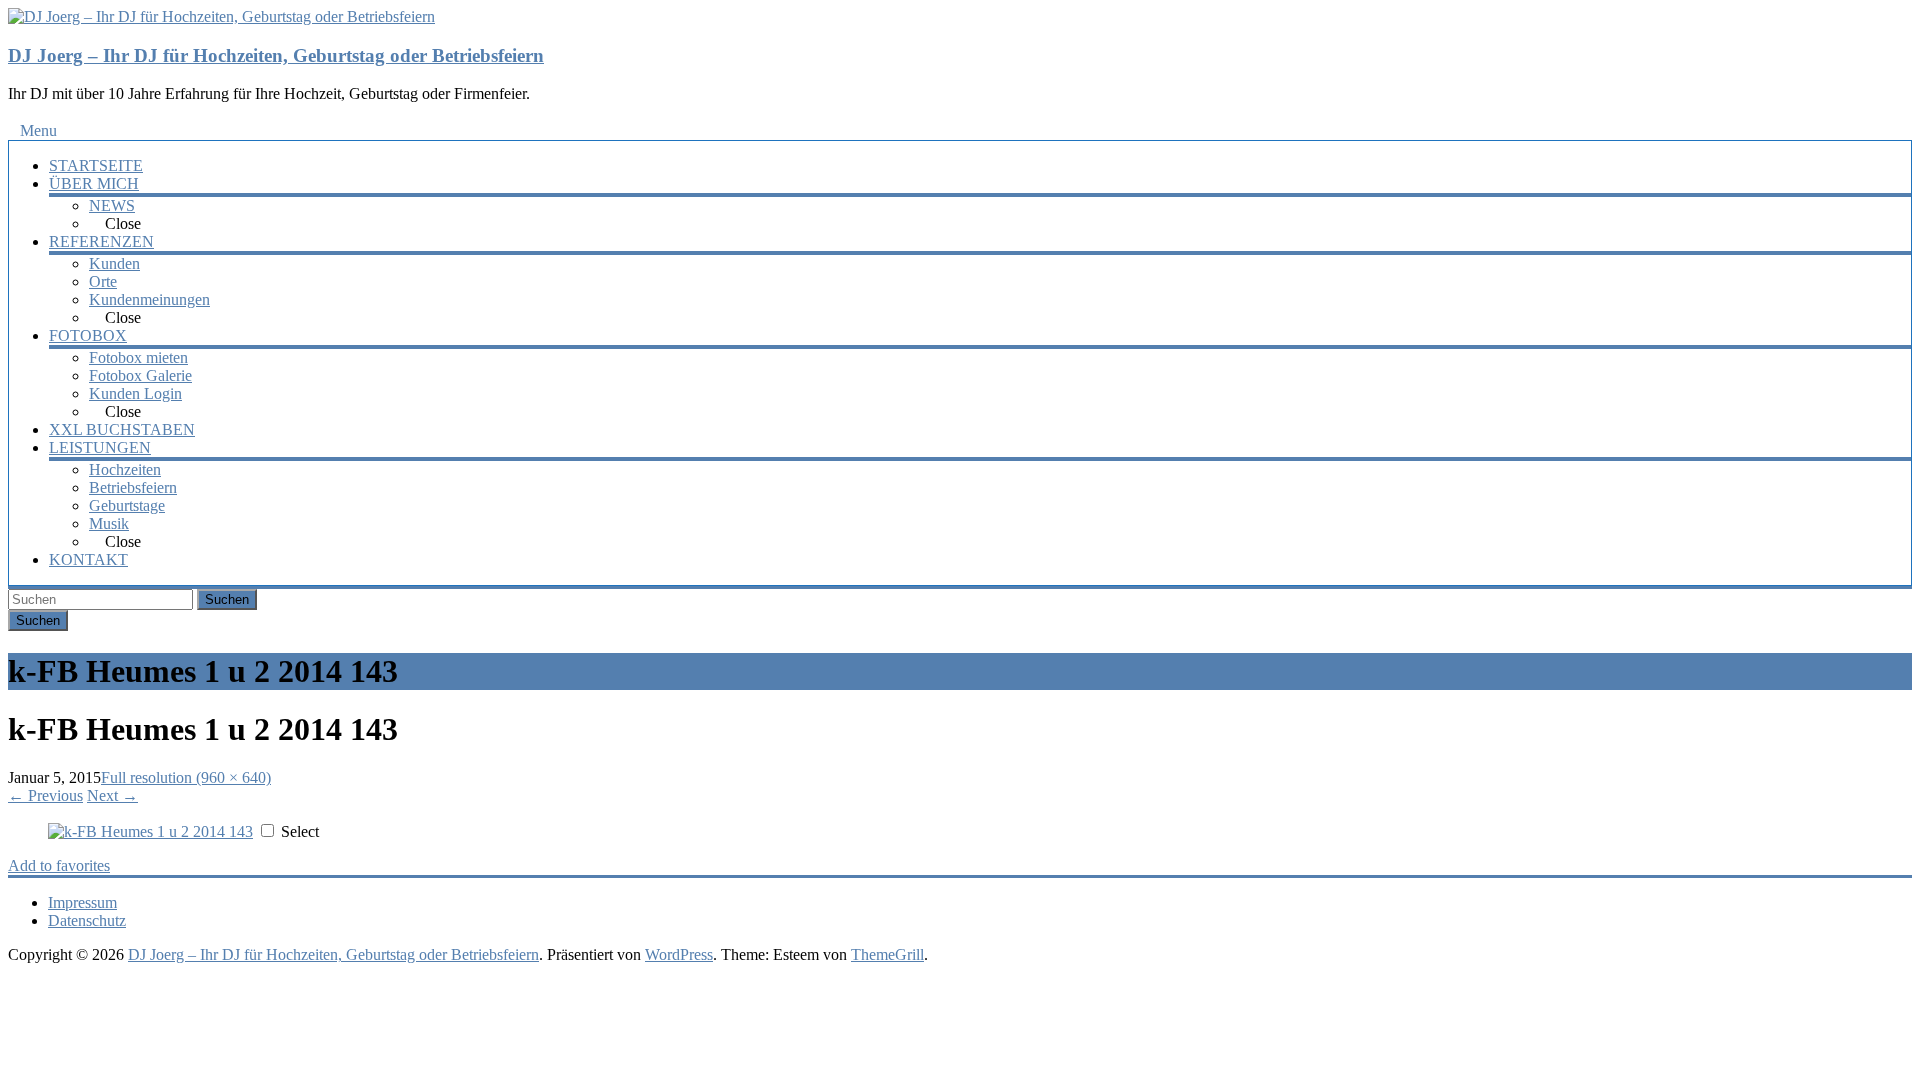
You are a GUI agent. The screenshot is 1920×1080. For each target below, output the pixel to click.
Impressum (82, 902)
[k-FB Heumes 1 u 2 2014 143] (150, 831)
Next (112, 795)
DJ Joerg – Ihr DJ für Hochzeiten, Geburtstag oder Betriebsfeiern (276, 55)
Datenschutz (87, 920)
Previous (45, 795)
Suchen (227, 599)
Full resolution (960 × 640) (186, 777)
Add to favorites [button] (59, 865)
